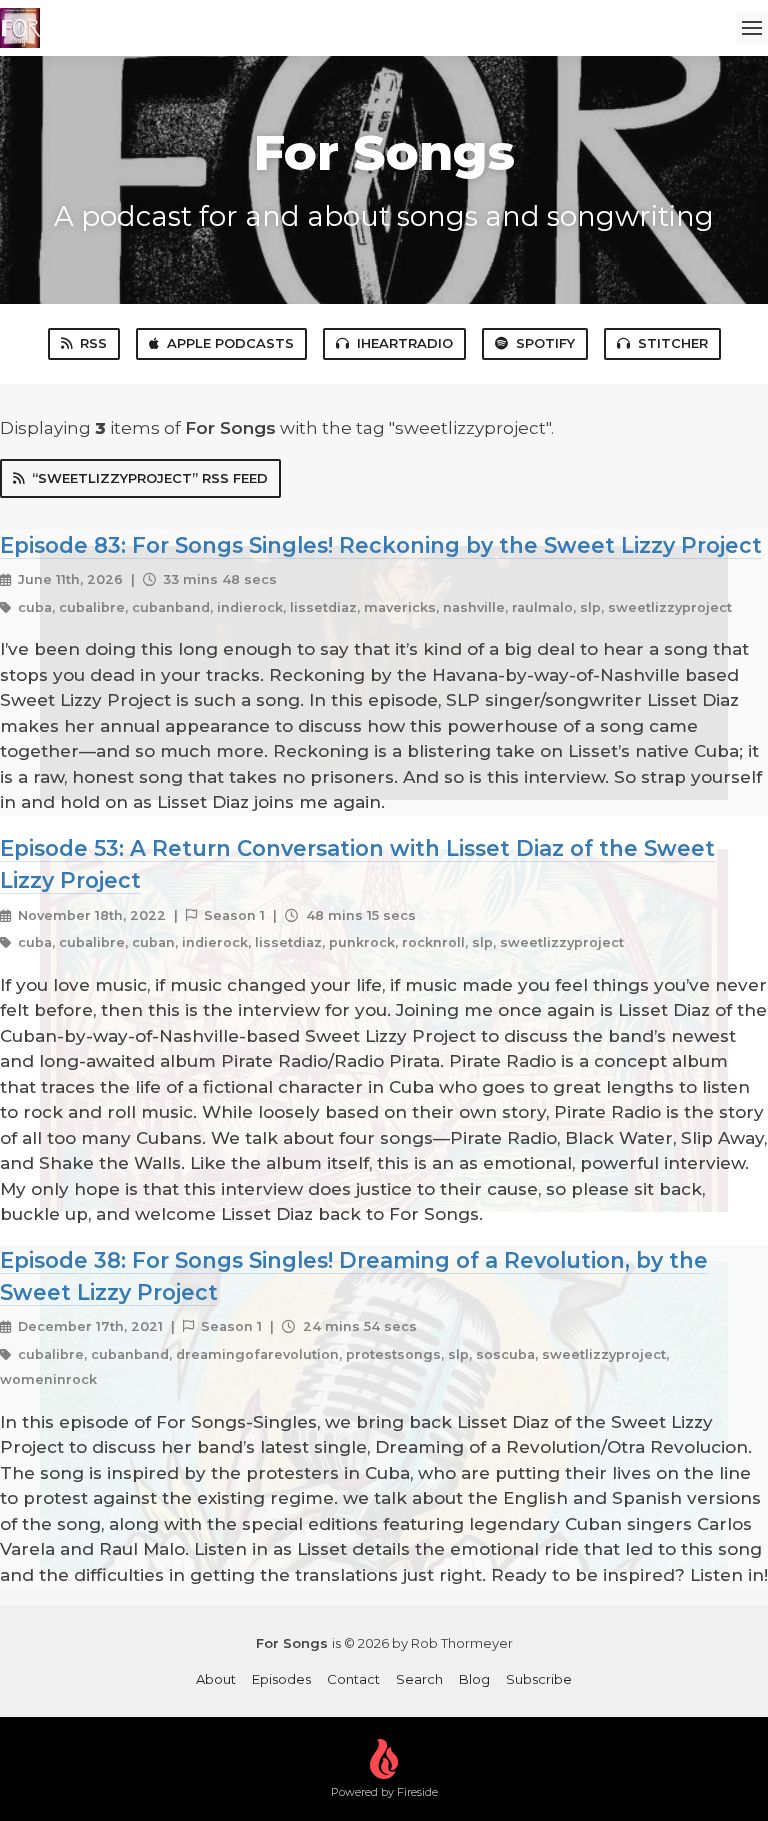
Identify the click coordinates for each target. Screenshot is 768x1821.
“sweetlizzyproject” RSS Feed (150, 478)
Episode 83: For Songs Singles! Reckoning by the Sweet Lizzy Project (381, 545)
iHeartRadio (405, 343)
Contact (353, 1679)
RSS (93, 343)
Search (419, 1679)
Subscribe (539, 1679)
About (216, 1679)
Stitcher (673, 343)
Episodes (281, 1679)
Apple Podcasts (230, 343)
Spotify (545, 343)
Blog (474, 1679)
